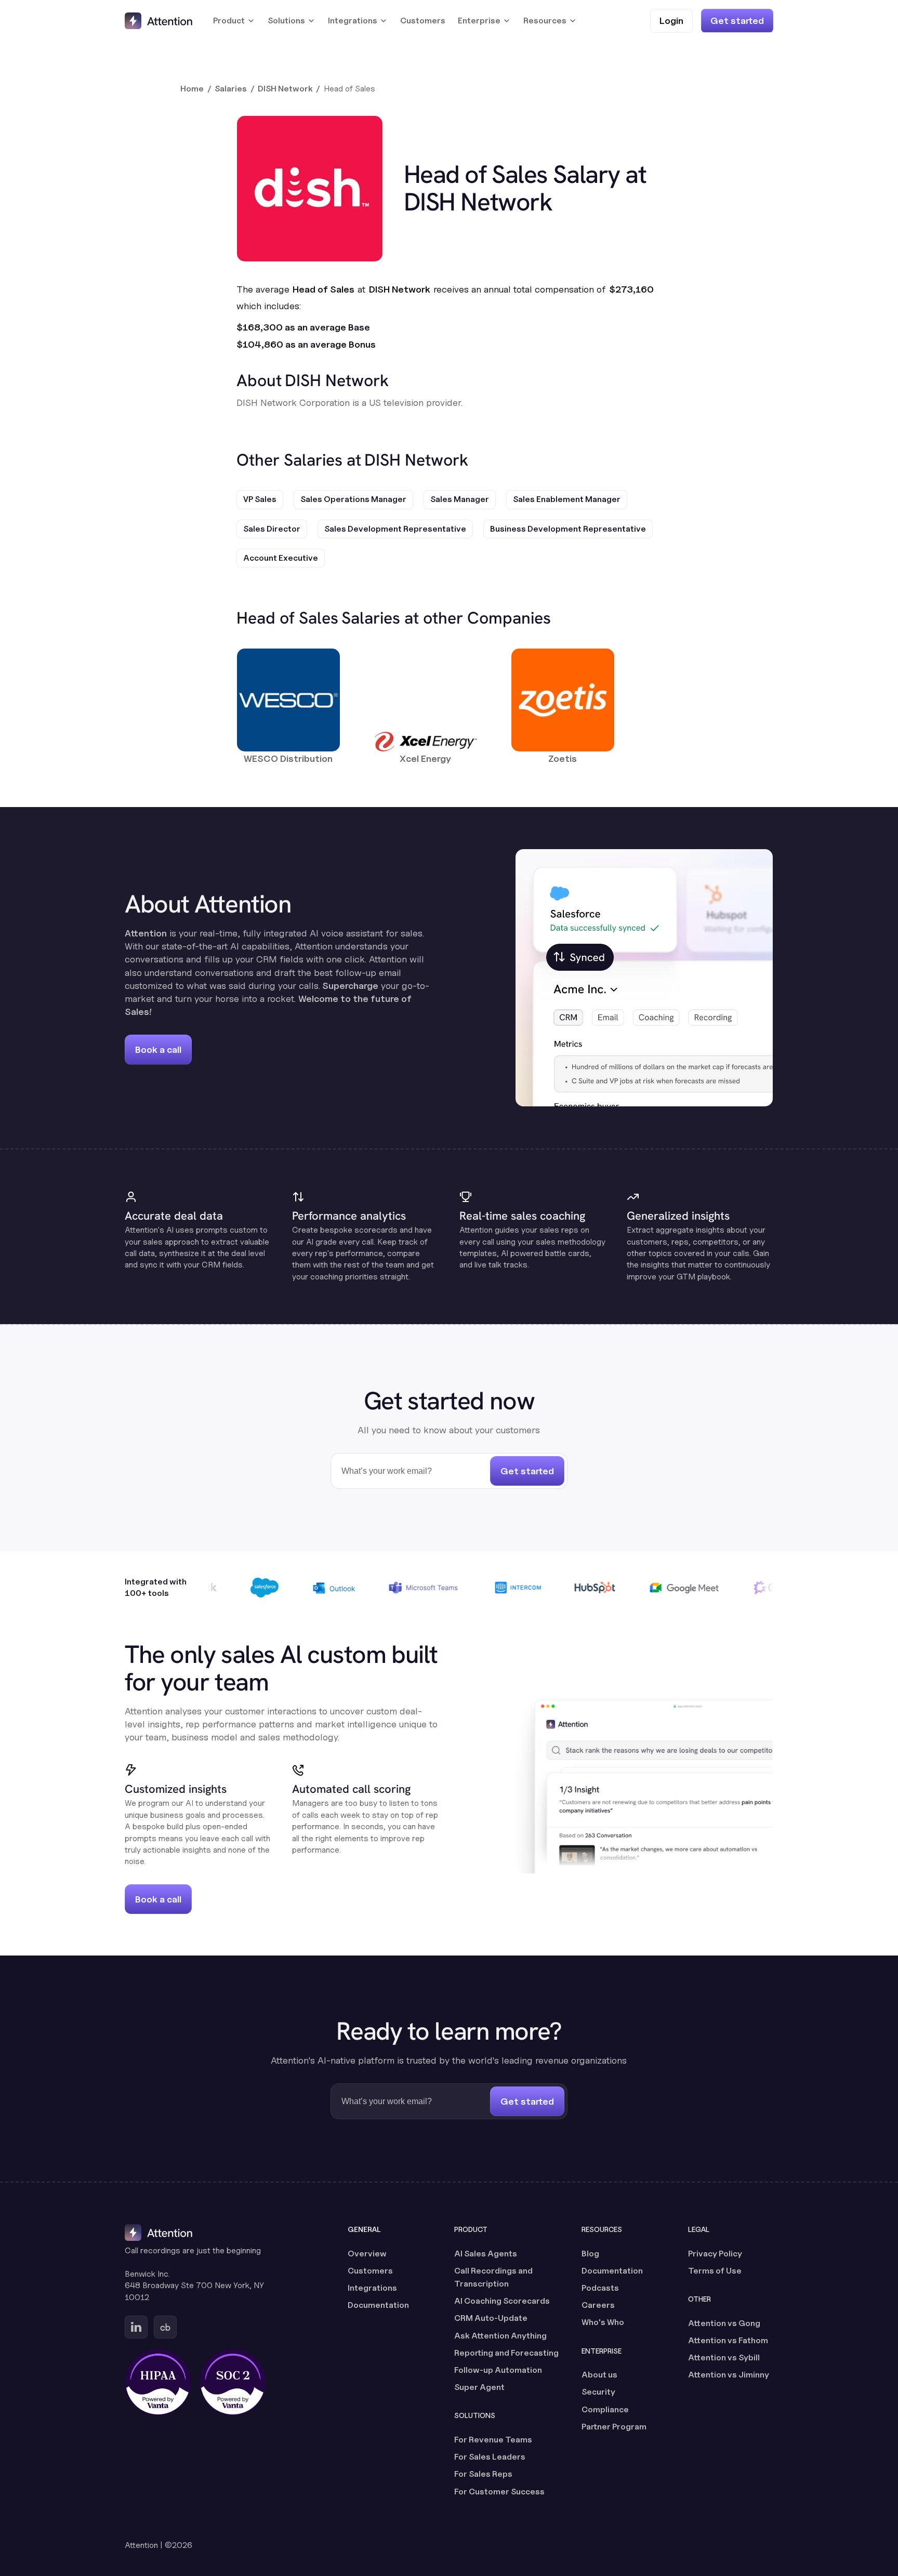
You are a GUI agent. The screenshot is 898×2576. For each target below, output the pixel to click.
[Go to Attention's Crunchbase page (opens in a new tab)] (165, 2327)
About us (599, 2375)
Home (192, 89)
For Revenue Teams (493, 2440)
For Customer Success (499, 2492)
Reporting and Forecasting (506, 2353)
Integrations (372, 2288)
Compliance (605, 2409)
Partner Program (614, 2427)
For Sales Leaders (490, 2457)
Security (598, 2392)
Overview (367, 2254)
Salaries (231, 89)
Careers (598, 2305)
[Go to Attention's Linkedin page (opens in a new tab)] (136, 2327)
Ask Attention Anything (500, 2336)
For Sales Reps (483, 2474)
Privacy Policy (715, 2254)
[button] (234, 21)
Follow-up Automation (498, 2370)
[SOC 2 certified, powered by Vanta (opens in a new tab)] (233, 2382)
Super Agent (479, 2387)
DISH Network (285, 89)
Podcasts (600, 2288)
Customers (423, 21)
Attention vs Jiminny (729, 2375)
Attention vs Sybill (724, 2357)
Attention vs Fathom (728, 2340)
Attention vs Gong (724, 2323)
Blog (590, 2254)
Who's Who (603, 2322)
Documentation (378, 2305)
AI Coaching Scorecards (502, 2301)
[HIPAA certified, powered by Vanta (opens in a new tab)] (158, 2382)
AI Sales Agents (486, 2254)
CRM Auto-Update (491, 2318)
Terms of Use (715, 2271)
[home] (159, 21)
